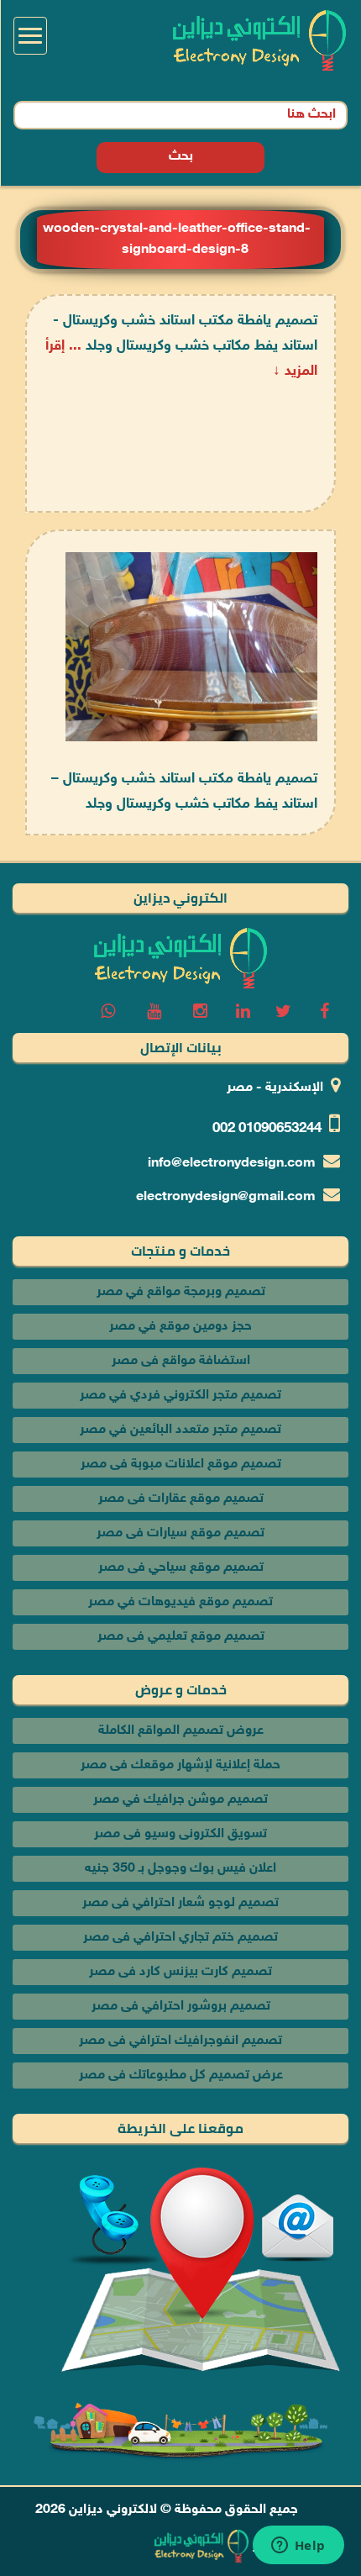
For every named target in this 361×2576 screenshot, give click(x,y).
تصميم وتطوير (292, 2546)
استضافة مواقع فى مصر (181, 1361)
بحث (181, 157)
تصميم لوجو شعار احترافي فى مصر (180, 1903)
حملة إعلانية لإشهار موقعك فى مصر (180, 1765)
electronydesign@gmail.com (226, 1197)
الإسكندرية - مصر (275, 1088)
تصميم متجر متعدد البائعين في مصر (180, 1430)
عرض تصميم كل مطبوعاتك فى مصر (181, 2076)
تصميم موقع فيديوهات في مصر (180, 1602)
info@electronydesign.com (232, 1164)
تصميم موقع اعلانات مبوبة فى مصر (181, 1464)
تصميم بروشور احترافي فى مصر (181, 2007)
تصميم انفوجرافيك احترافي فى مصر (180, 2041)
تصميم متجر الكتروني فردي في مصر (180, 1396)
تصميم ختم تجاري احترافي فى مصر (180, 1938)
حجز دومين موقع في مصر (180, 1327)
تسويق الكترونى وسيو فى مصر (180, 1834)
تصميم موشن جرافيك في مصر (180, 1800)
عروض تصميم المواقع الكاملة (181, 1731)
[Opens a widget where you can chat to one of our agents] (298, 2547)
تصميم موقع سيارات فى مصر (180, 1533)
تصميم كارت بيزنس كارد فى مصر (180, 1972)
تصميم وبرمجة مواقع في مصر (181, 1292)
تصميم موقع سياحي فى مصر (181, 1568)
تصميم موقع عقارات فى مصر (181, 1499)
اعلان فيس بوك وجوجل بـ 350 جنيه (180, 1869)
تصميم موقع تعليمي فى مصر (181, 1637)
